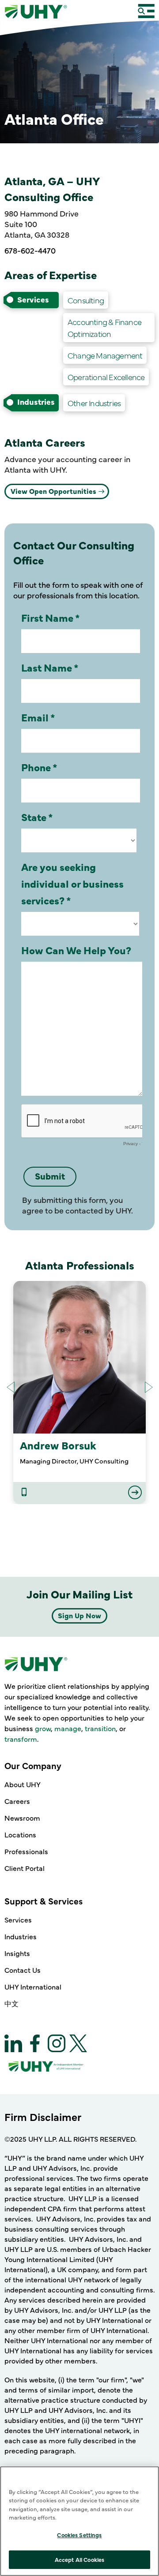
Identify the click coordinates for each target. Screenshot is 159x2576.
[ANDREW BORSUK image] (79, 1357)
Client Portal (25, 1868)
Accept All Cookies (79, 2559)
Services (18, 1919)
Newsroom (22, 1818)
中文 (11, 2003)
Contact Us (23, 1970)
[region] (79, 2521)
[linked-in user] (24, 1493)
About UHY (23, 1784)
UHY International (33, 1986)
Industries (21, 1936)
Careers (17, 1801)
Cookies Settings (79, 2535)
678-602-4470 (30, 250)
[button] (149, 1387)
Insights (17, 1953)
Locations (20, 1834)
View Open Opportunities (53, 491)
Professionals (26, 1851)
